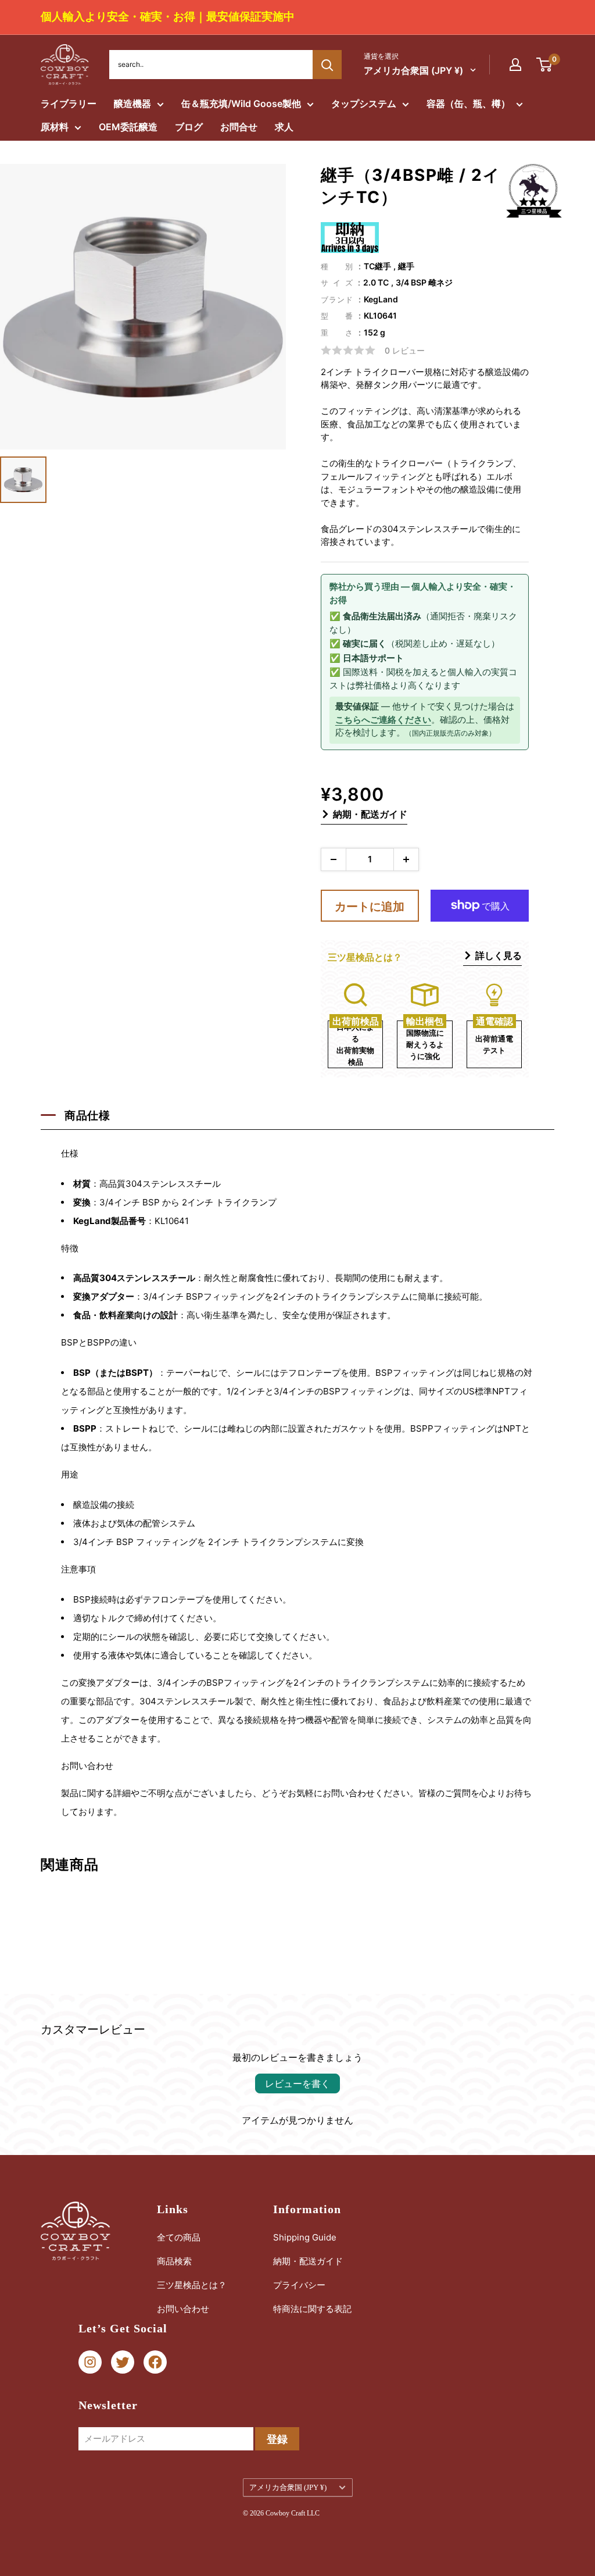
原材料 (55, 127)
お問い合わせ (183, 2309)
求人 (284, 127)
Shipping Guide (305, 2237)
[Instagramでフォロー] (90, 2362)
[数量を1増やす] (406, 859)
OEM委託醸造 (128, 127)
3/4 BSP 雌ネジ (424, 282)
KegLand (381, 299)
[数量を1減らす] (334, 859)
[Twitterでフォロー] (123, 2362)
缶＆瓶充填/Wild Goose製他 (241, 104)
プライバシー (299, 2285)
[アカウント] (515, 65)
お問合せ (239, 127)
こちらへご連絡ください (383, 720)
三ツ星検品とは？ (192, 2285)
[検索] (327, 65)
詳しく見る (499, 955)
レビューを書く (297, 2083)
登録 (277, 2439)
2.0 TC (376, 282)
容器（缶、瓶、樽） (468, 104)
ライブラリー (69, 104)
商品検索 (174, 2261)
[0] (545, 65)
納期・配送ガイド (370, 814)
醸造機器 (132, 104)
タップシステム (364, 104)
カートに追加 (370, 907)
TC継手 (377, 266)
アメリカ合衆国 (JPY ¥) (288, 2488)
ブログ (189, 127)
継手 (406, 266)
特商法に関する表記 (312, 2309)
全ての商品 (179, 2237)
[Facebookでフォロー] (155, 2362)
